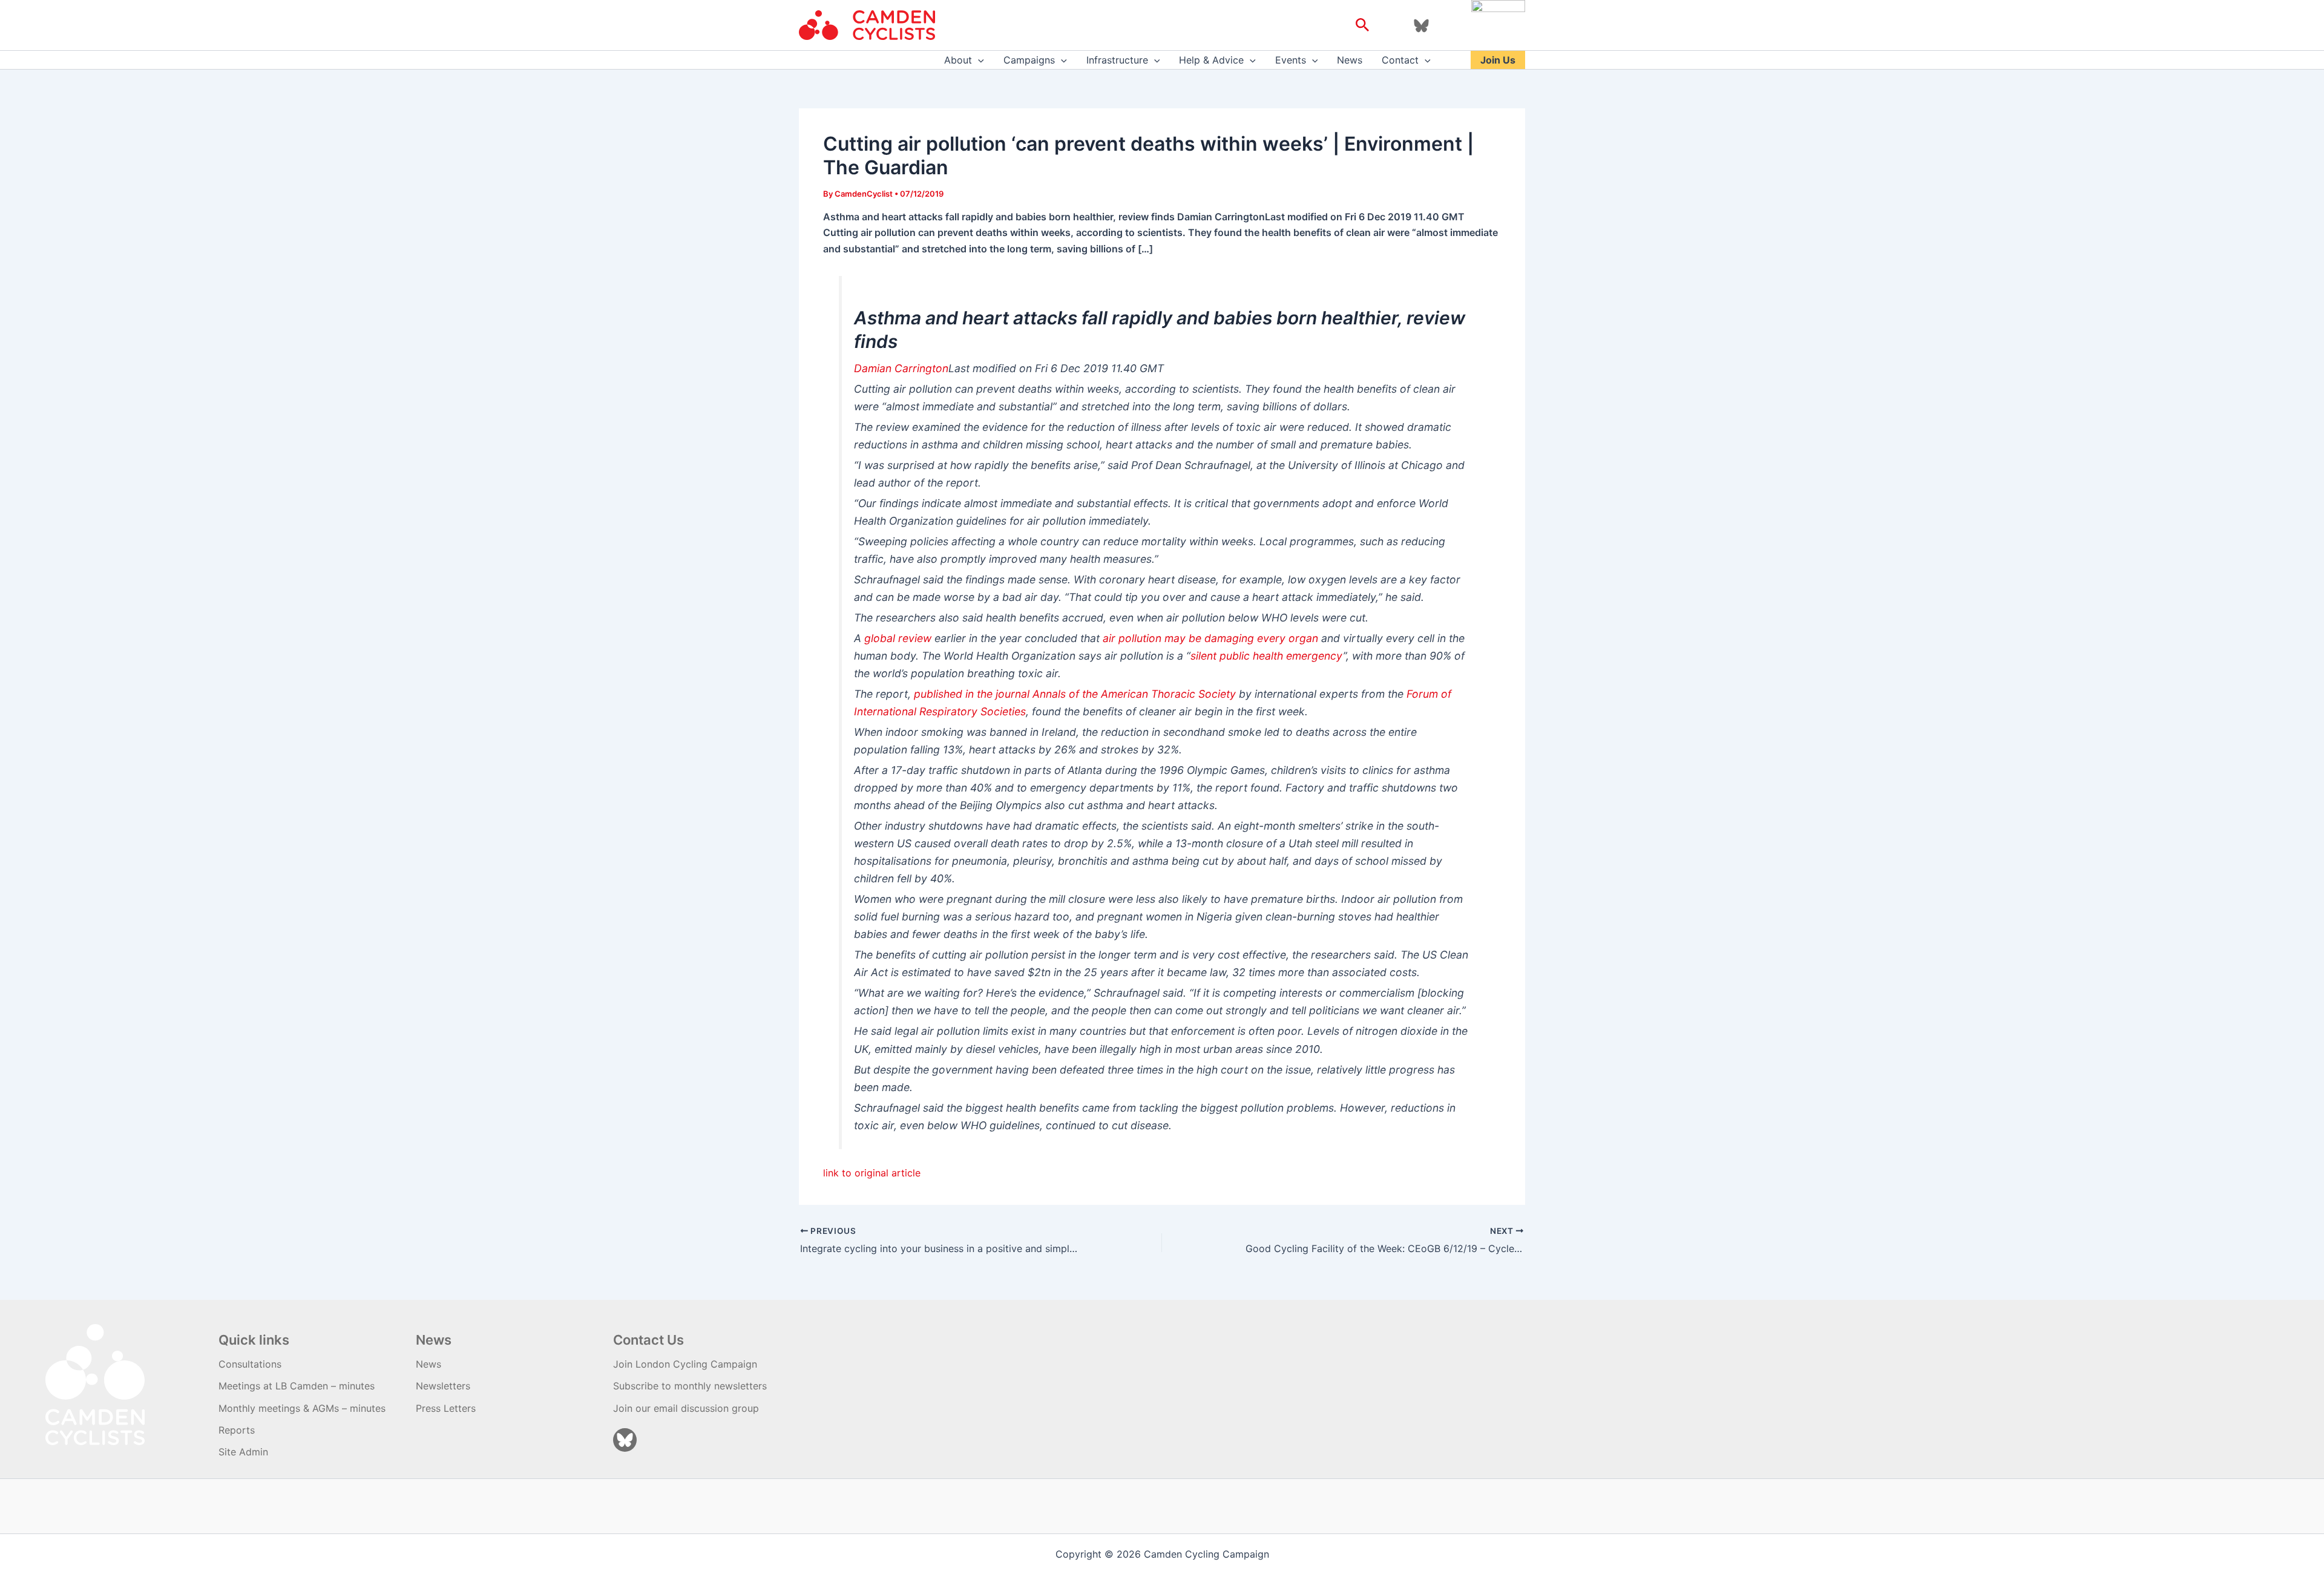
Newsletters (443, 1386)
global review (898, 638)
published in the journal (973, 694)
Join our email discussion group (686, 1408)
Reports (237, 1430)
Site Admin (243, 1452)
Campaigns (1029, 60)
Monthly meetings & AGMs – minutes (302, 1408)
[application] (978, 60)
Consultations (250, 1364)
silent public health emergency (1267, 656)
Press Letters (446, 1408)
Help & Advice (1211, 60)
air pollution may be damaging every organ (1210, 638)
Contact (1400, 60)
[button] (1363, 25)
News (1350, 60)
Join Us (1498, 60)
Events (1291, 60)
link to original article (872, 1173)
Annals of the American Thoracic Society (1134, 694)
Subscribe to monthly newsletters (690, 1386)
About (958, 60)
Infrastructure (1117, 60)
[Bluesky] (1421, 26)
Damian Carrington (901, 368)
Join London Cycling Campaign (685, 1364)
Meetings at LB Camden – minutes (297, 1386)
